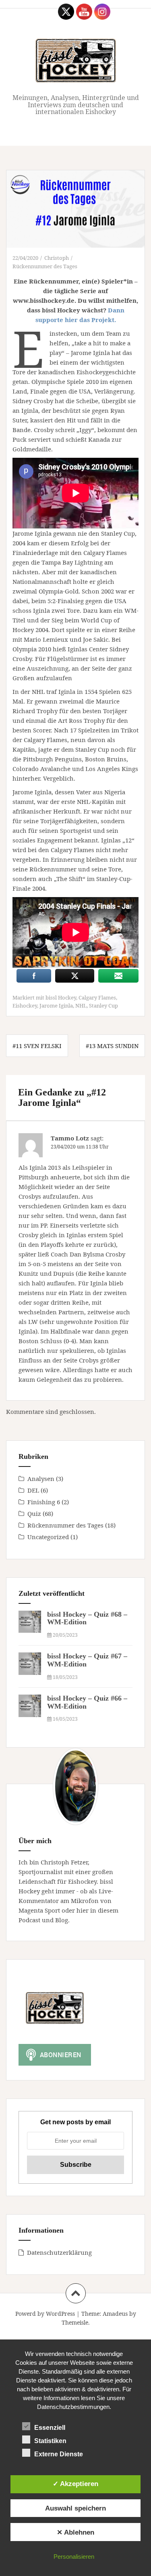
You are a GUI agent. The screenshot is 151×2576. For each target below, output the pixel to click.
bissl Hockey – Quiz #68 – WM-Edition (87, 1618)
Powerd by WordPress (45, 2314)
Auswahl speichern (75, 2508)
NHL (81, 1006)
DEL (33, 1490)
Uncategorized (48, 1537)
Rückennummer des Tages (45, 266)
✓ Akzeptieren (75, 2484)
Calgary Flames (97, 997)
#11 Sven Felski (37, 1046)
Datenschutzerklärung (59, 2252)
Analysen (41, 1479)
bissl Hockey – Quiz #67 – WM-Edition (87, 1660)
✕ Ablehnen (75, 2532)
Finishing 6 (44, 1502)
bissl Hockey (61, 997)
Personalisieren (74, 2557)
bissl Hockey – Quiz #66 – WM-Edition (87, 1702)
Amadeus (115, 2314)
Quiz (34, 1513)
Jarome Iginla (56, 1006)
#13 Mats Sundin (112, 1046)
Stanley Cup (103, 1006)
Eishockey (25, 1006)
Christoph (57, 258)
